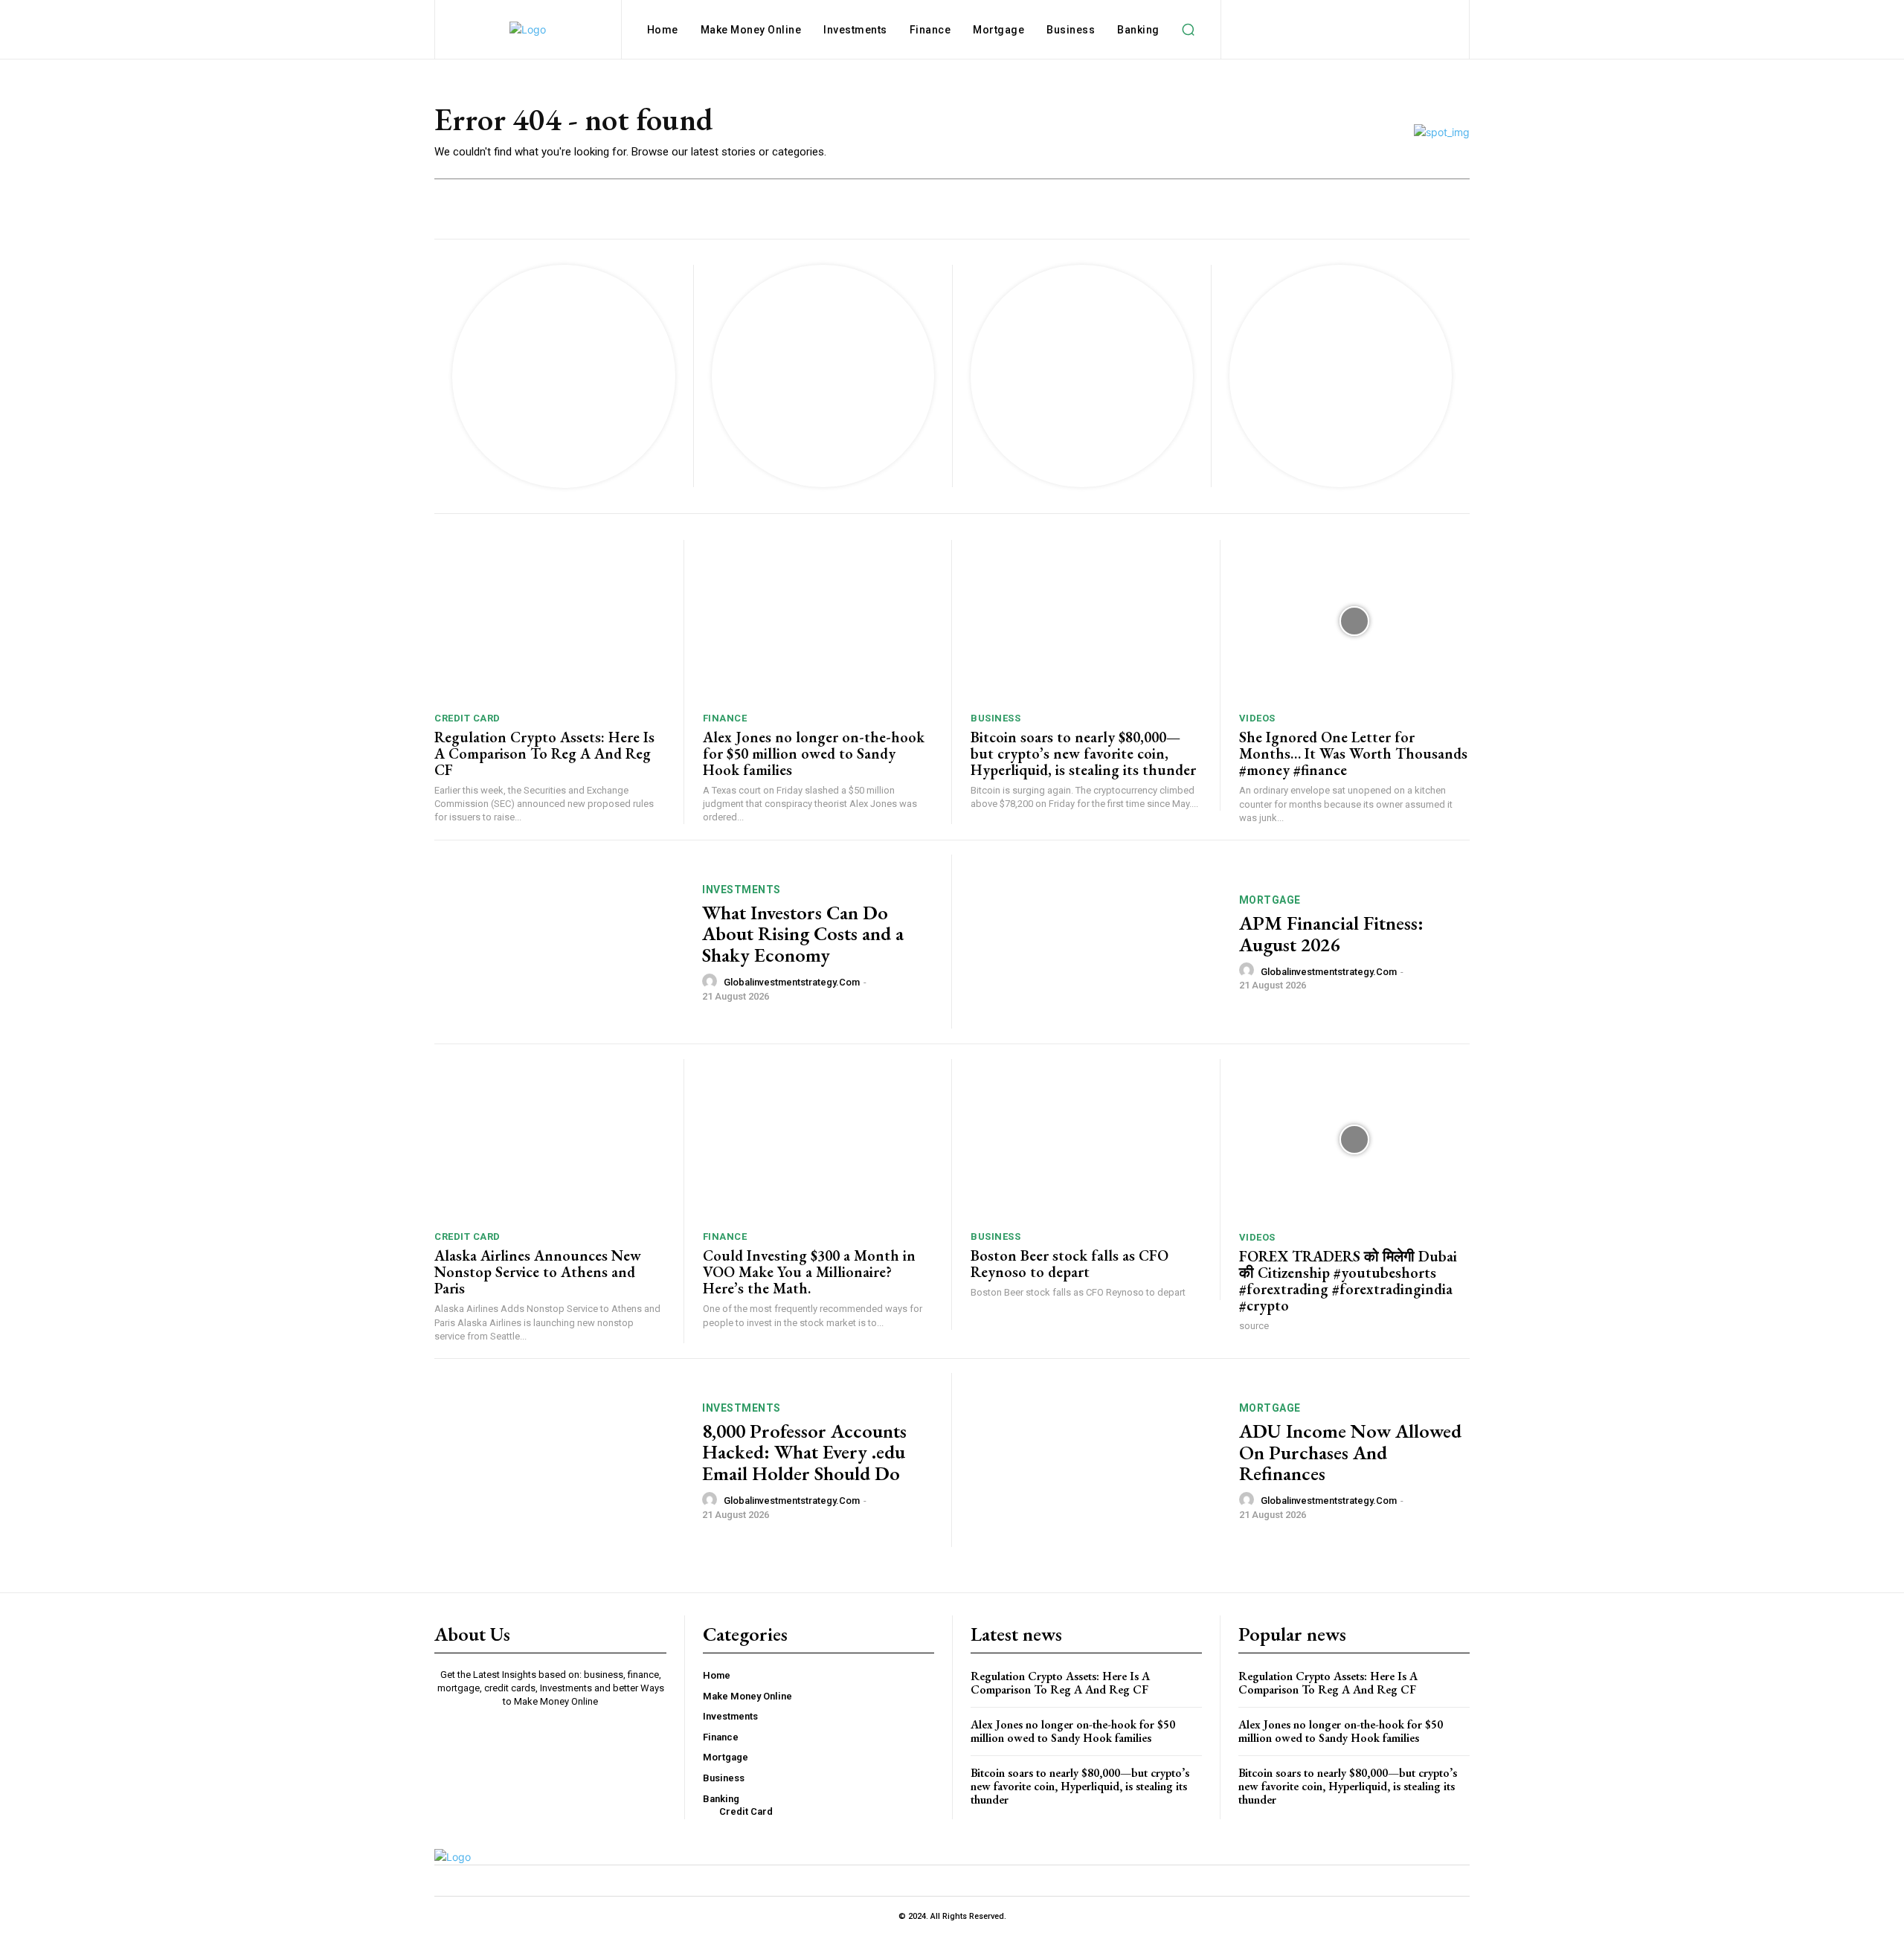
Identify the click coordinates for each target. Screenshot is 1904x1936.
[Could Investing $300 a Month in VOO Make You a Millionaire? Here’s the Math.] (818, 1140)
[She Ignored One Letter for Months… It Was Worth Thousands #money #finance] (1355, 621)
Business (996, 718)
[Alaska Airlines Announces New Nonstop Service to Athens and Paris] (550, 1140)
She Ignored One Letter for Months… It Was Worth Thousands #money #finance (1353, 753)
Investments (742, 890)
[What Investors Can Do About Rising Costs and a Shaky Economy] (559, 942)
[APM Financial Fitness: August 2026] (1096, 942)
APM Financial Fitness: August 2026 (1331, 934)
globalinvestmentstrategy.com (792, 982)
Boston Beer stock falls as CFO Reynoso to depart (1070, 1264)
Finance (725, 718)
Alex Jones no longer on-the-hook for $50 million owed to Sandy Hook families (814, 753)
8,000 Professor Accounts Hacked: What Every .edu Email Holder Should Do (804, 1452)
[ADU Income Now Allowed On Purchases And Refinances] (1096, 1460)
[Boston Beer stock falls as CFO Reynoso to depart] (1086, 1140)
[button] (1189, 30)
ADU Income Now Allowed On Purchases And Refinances (1350, 1452)
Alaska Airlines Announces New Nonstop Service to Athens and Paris (538, 1272)
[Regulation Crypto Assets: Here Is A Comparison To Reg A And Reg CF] (550, 621)
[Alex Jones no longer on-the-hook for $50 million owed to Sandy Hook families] (818, 621)
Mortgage (1270, 900)
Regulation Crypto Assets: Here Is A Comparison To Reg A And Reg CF (544, 753)
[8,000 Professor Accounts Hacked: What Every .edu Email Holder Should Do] (559, 1460)
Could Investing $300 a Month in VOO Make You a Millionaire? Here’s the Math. (809, 1272)
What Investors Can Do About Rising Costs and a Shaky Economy (803, 934)
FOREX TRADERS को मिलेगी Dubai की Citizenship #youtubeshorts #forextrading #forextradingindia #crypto (1348, 1281)
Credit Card (467, 718)
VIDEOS (1257, 718)
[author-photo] (712, 982)
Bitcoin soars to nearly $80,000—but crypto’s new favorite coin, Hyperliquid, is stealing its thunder (1083, 753)
